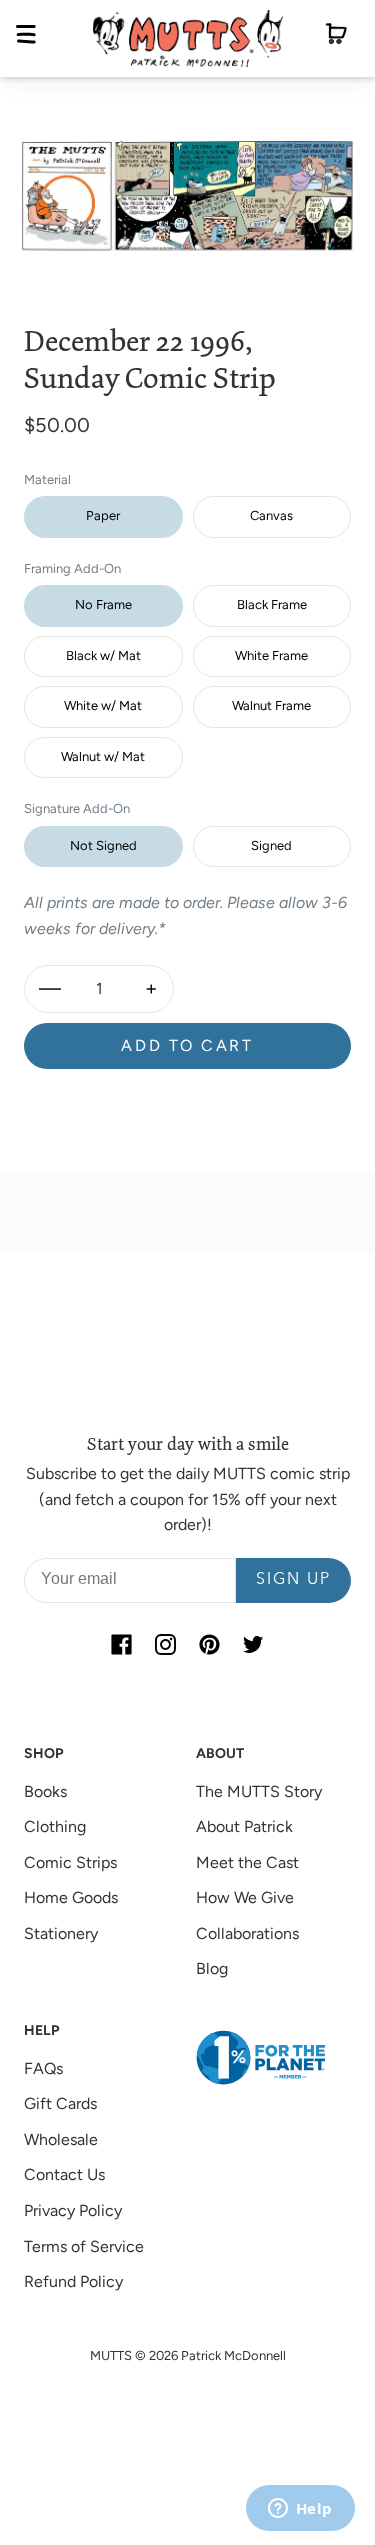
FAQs (43, 2068)
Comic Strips (70, 1862)
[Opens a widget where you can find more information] (300, 2510)
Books (45, 1791)
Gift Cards (60, 2103)
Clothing (55, 1826)
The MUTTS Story (259, 1791)
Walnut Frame (271, 705)
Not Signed (103, 845)
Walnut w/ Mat (103, 756)
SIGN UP (293, 1580)
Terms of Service (84, 2246)
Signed (271, 845)
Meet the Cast (247, 1862)
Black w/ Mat (103, 655)
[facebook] (122, 1645)
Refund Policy (73, 2281)
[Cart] (336, 38)
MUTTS (111, 2355)
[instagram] (166, 1645)
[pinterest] (210, 1645)
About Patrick (244, 1826)
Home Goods (71, 1897)
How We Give (245, 1897)
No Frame (103, 604)
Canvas (271, 515)
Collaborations (247, 1933)
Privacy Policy (73, 2210)
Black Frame (272, 604)
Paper (103, 515)
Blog (212, 1968)
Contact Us (64, 2174)
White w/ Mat (103, 705)
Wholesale (61, 2139)
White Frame (271, 655)
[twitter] (254, 1645)
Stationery (61, 1933)
